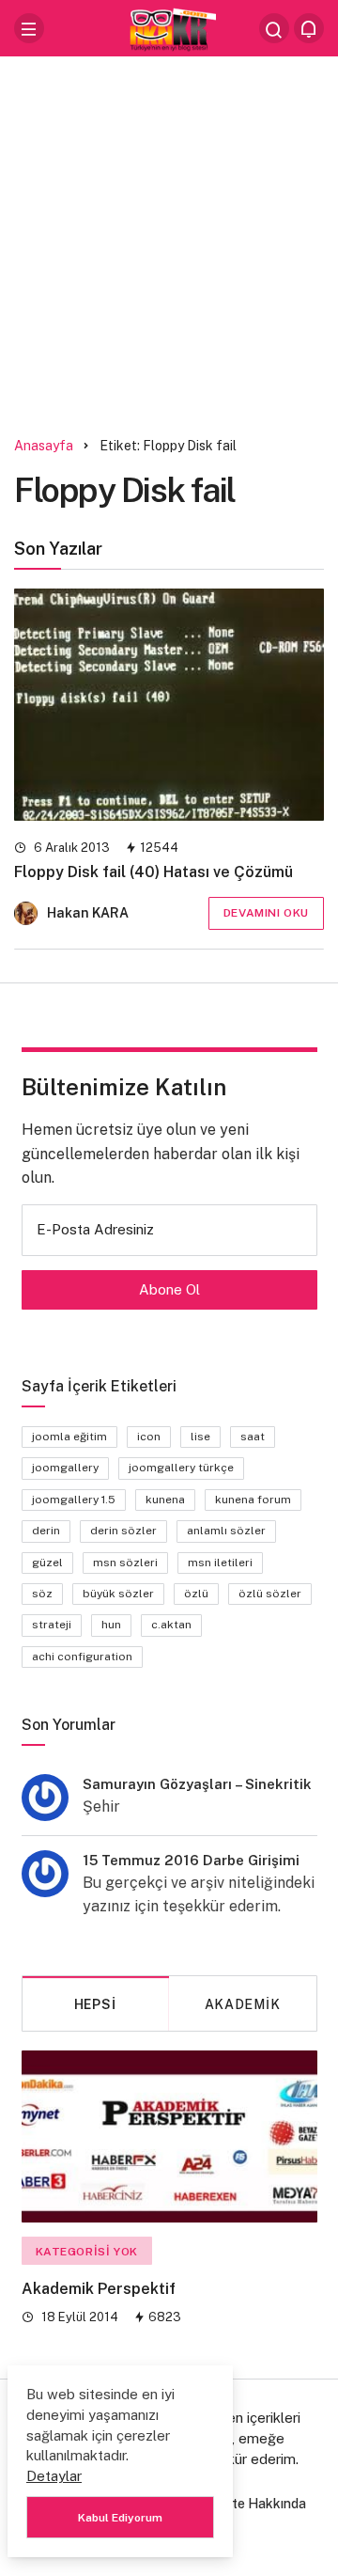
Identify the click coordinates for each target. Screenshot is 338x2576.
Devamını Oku (266, 913)
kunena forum (253, 1500)
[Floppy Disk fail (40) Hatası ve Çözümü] (169, 705)
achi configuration (82, 1657)
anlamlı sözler (226, 1531)
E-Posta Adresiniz (95, 1229)
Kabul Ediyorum (120, 2518)
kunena (165, 1500)
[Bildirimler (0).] (309, 28)
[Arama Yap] (274, 28)
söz (42, 1594)
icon (149, 1437)
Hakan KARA (88, 913)
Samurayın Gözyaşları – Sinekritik (197, 1784)
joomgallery (65, 1468)
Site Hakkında (263, 2504)
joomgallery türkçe (181, 1468)
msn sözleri (125, 1563)
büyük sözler (118, 1594)
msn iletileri (220, 1563)
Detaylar (54, 2476)
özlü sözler (270, 1594)
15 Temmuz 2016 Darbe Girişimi (191, 1860)
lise (200, 1437)
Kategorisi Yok (87, 2252)
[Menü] (29, 28)
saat (253, 1437)
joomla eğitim (69, 1437)
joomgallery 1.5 (74, 1500)
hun (111, 1625)
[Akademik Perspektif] (169, 2136)
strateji (52, 1625)
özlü (196, 1594)
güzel (47, 1563)
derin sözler (123, 1531)
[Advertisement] (169, 240)
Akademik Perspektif (99, 2289)
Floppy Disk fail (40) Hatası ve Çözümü (154, 872)
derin (46, 1531)
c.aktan (171, 1625)
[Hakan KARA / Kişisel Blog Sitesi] (169, 27)
